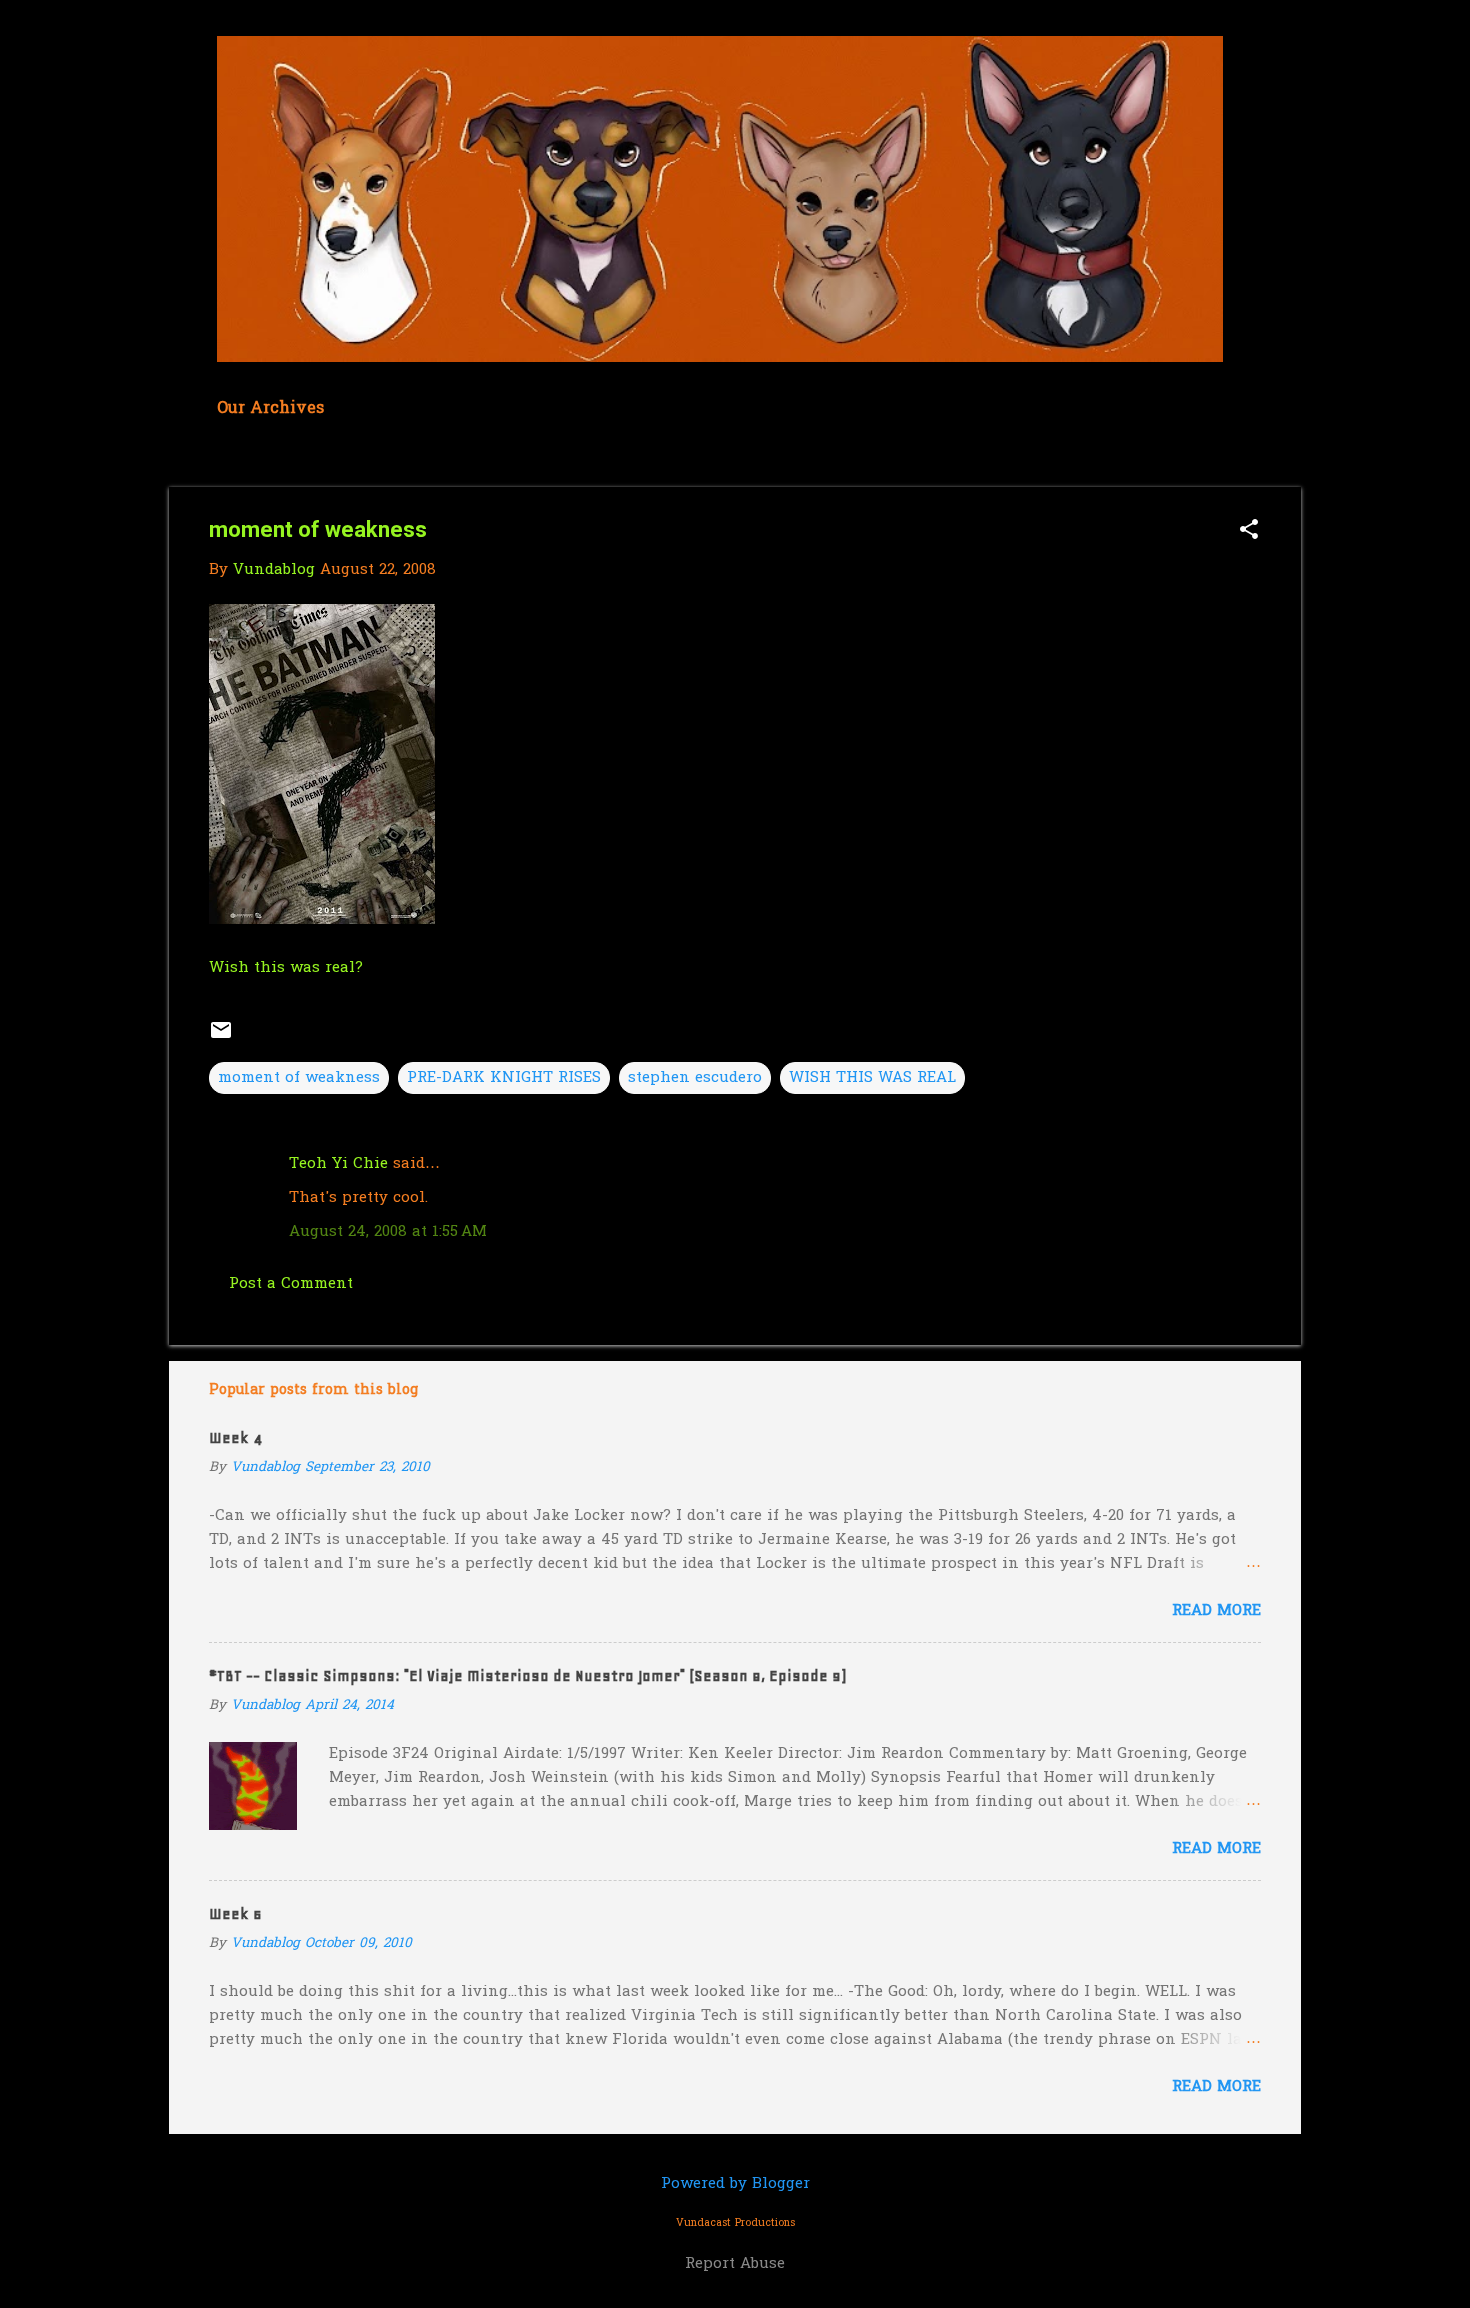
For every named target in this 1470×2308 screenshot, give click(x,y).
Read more (1216, 1611)
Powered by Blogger (735, 2184)
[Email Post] (221, 1038)
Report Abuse (735, 2264)
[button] (1249, 531)
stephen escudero (695, 1078)
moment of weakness (299, 1078)
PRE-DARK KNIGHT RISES (504, 1078)
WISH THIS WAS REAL (872, 1078)
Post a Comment (291, 1284)
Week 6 (235, 1914)
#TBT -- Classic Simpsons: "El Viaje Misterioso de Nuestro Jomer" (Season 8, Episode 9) (527, 1676)
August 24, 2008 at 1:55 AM (388, 1232)
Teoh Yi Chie (338, 1164)
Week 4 (235, 1438)
